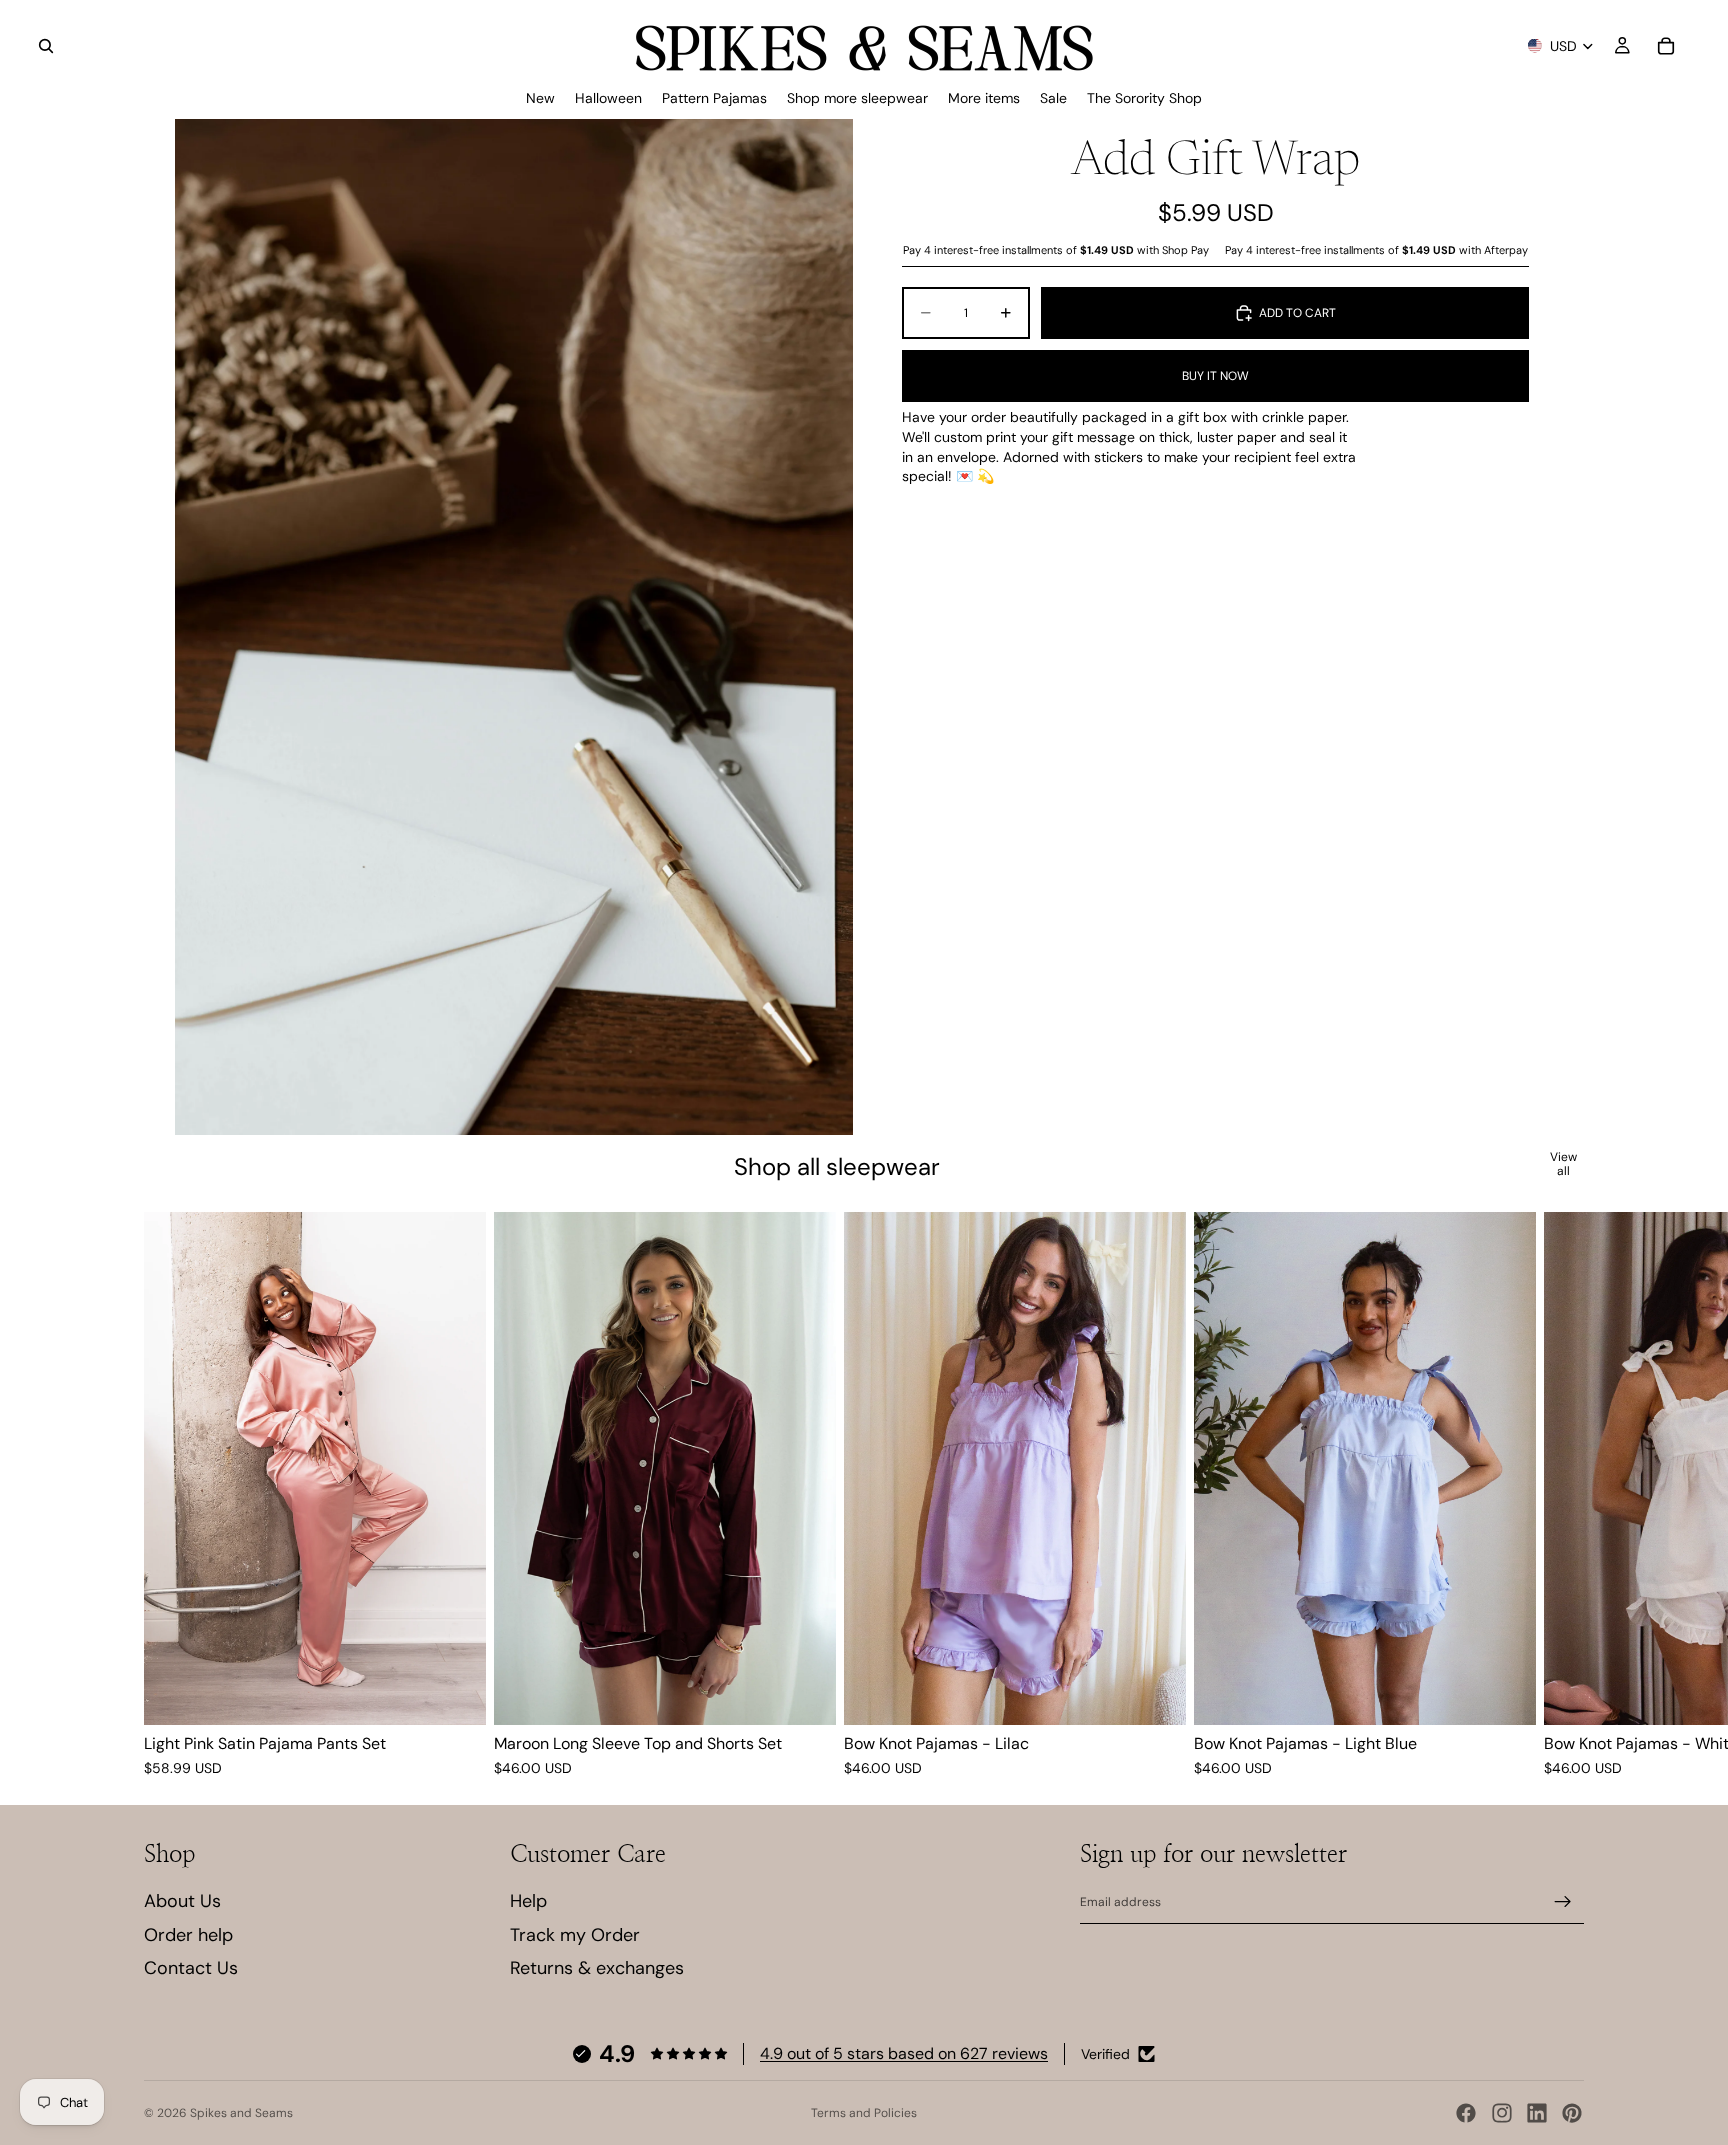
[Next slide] (1560, 1496)
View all (1563, 1164)
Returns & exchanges (597, 1968)
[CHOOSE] (455, 1694)
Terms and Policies (864, 2113)
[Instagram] (1502, 2113)
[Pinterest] (1572, 2113)
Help (528, 1901)
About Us (182, 1901)
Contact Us (191, 1968)
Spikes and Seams (241, 2113)
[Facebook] (1466, 2113)
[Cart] (1666, 46)
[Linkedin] (1537, 2113)
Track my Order (575, 1935)
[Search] (46, 46)
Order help (188, 1935)
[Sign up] (1563, 1902)
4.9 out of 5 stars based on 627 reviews (904, 2053)
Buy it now (1215, 376)
